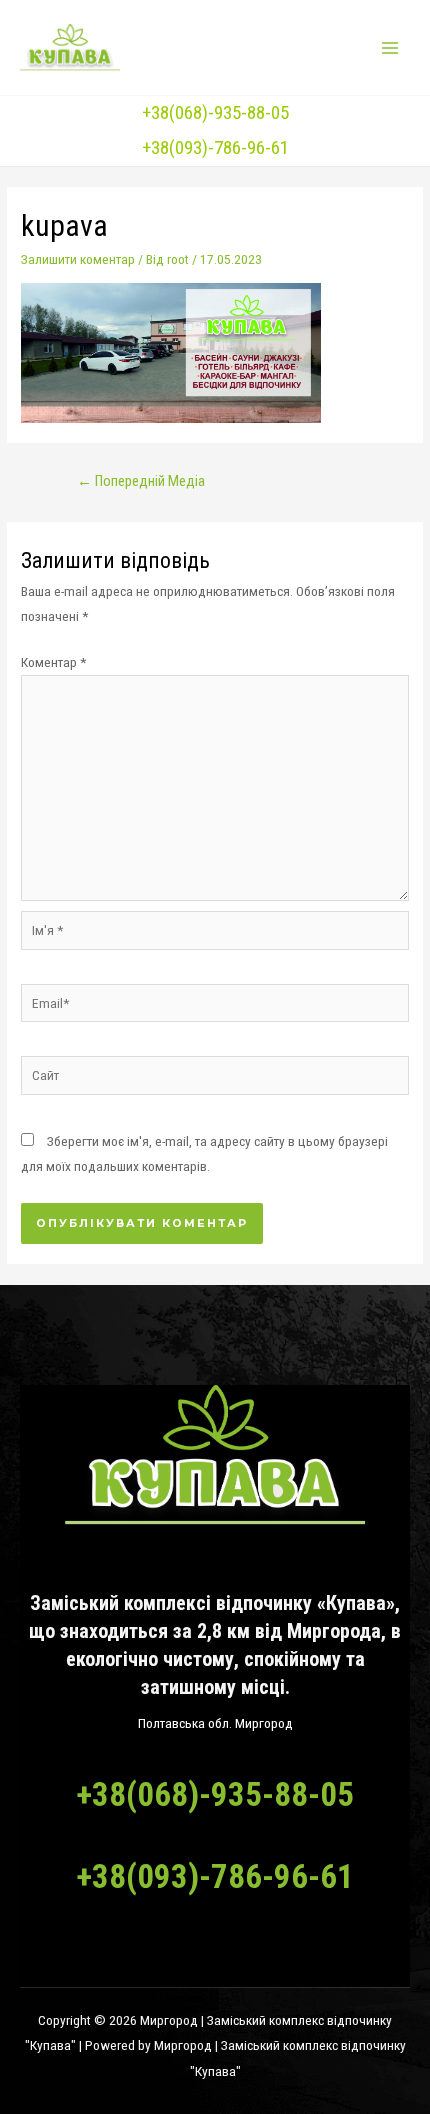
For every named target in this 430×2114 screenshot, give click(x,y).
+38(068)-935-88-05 (215, 113)
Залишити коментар (78, 259)
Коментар (53, 662)
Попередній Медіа (141, 481)
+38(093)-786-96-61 (215, 148)
